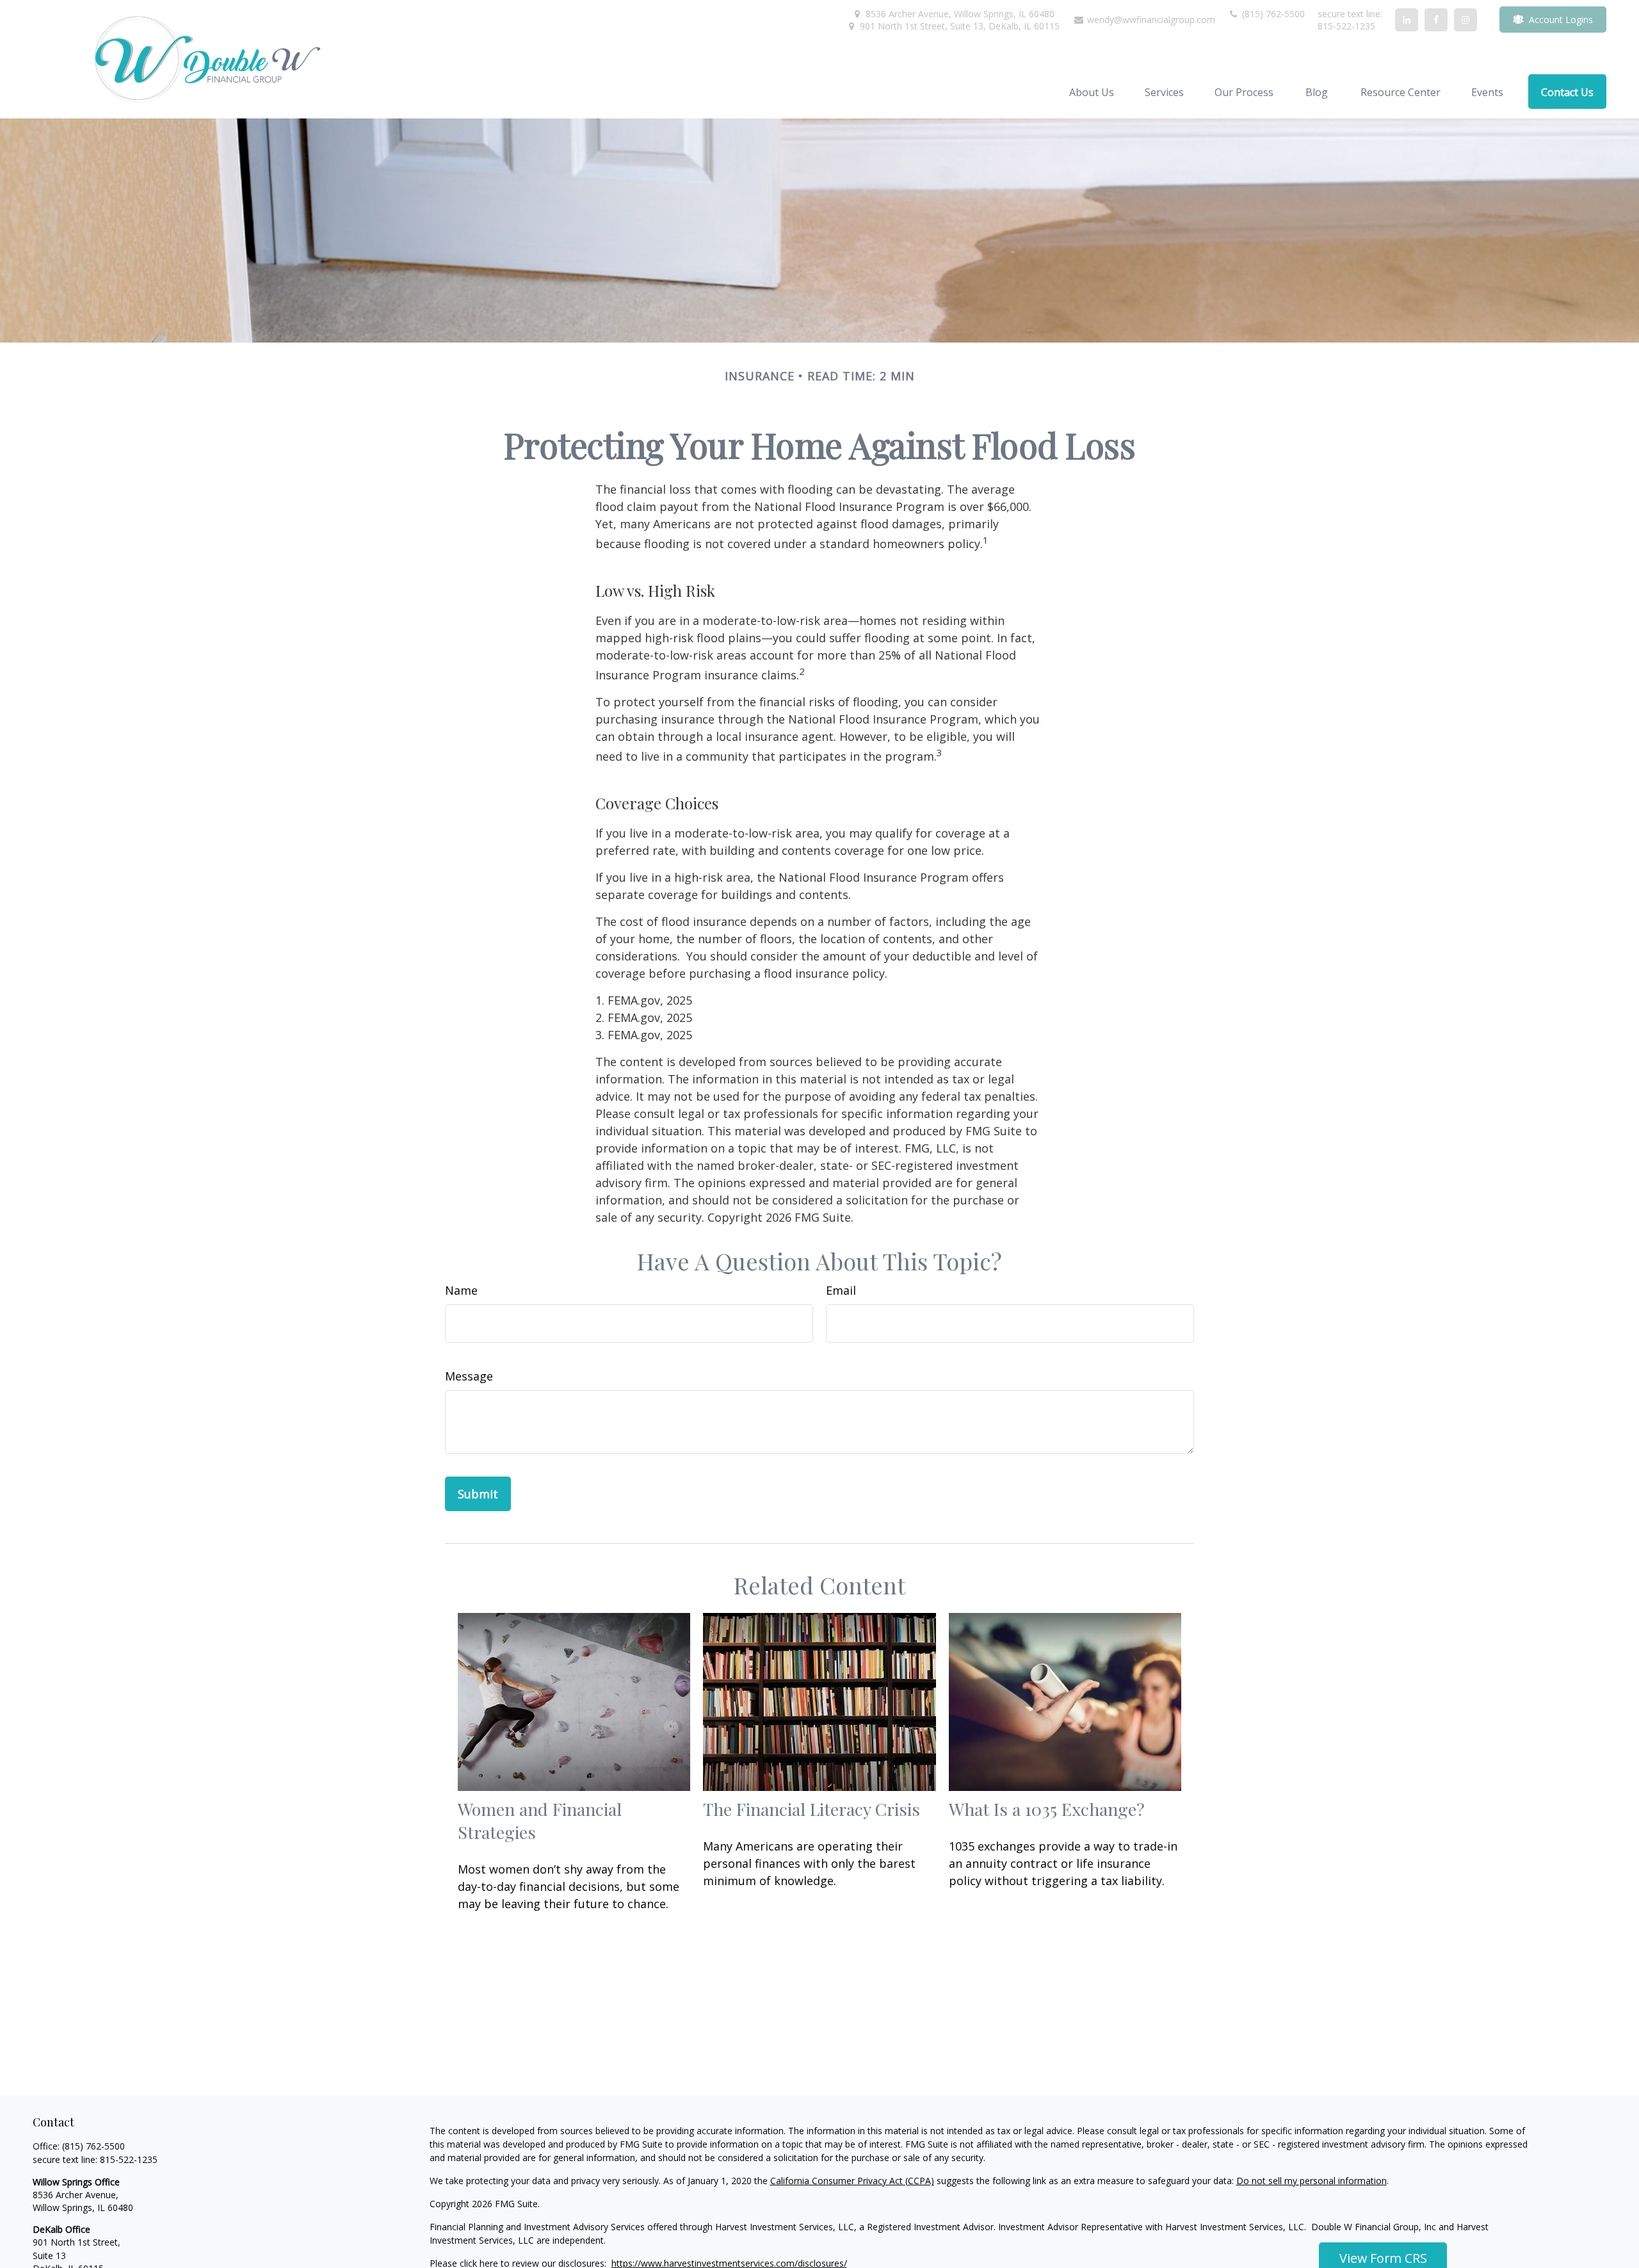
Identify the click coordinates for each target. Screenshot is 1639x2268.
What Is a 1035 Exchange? (1047, 1809)
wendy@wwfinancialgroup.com (1150, 20)
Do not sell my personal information (1312, 2181)
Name (461, 1290)
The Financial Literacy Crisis (811, 1809)
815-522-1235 (129, 2159)
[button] (1092, 92)
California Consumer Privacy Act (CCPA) (852, 2181)
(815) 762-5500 (1272, 14)
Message (469, 1376)
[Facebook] (1436, 20)
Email (841, 1290)
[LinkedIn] (1407, 20)
